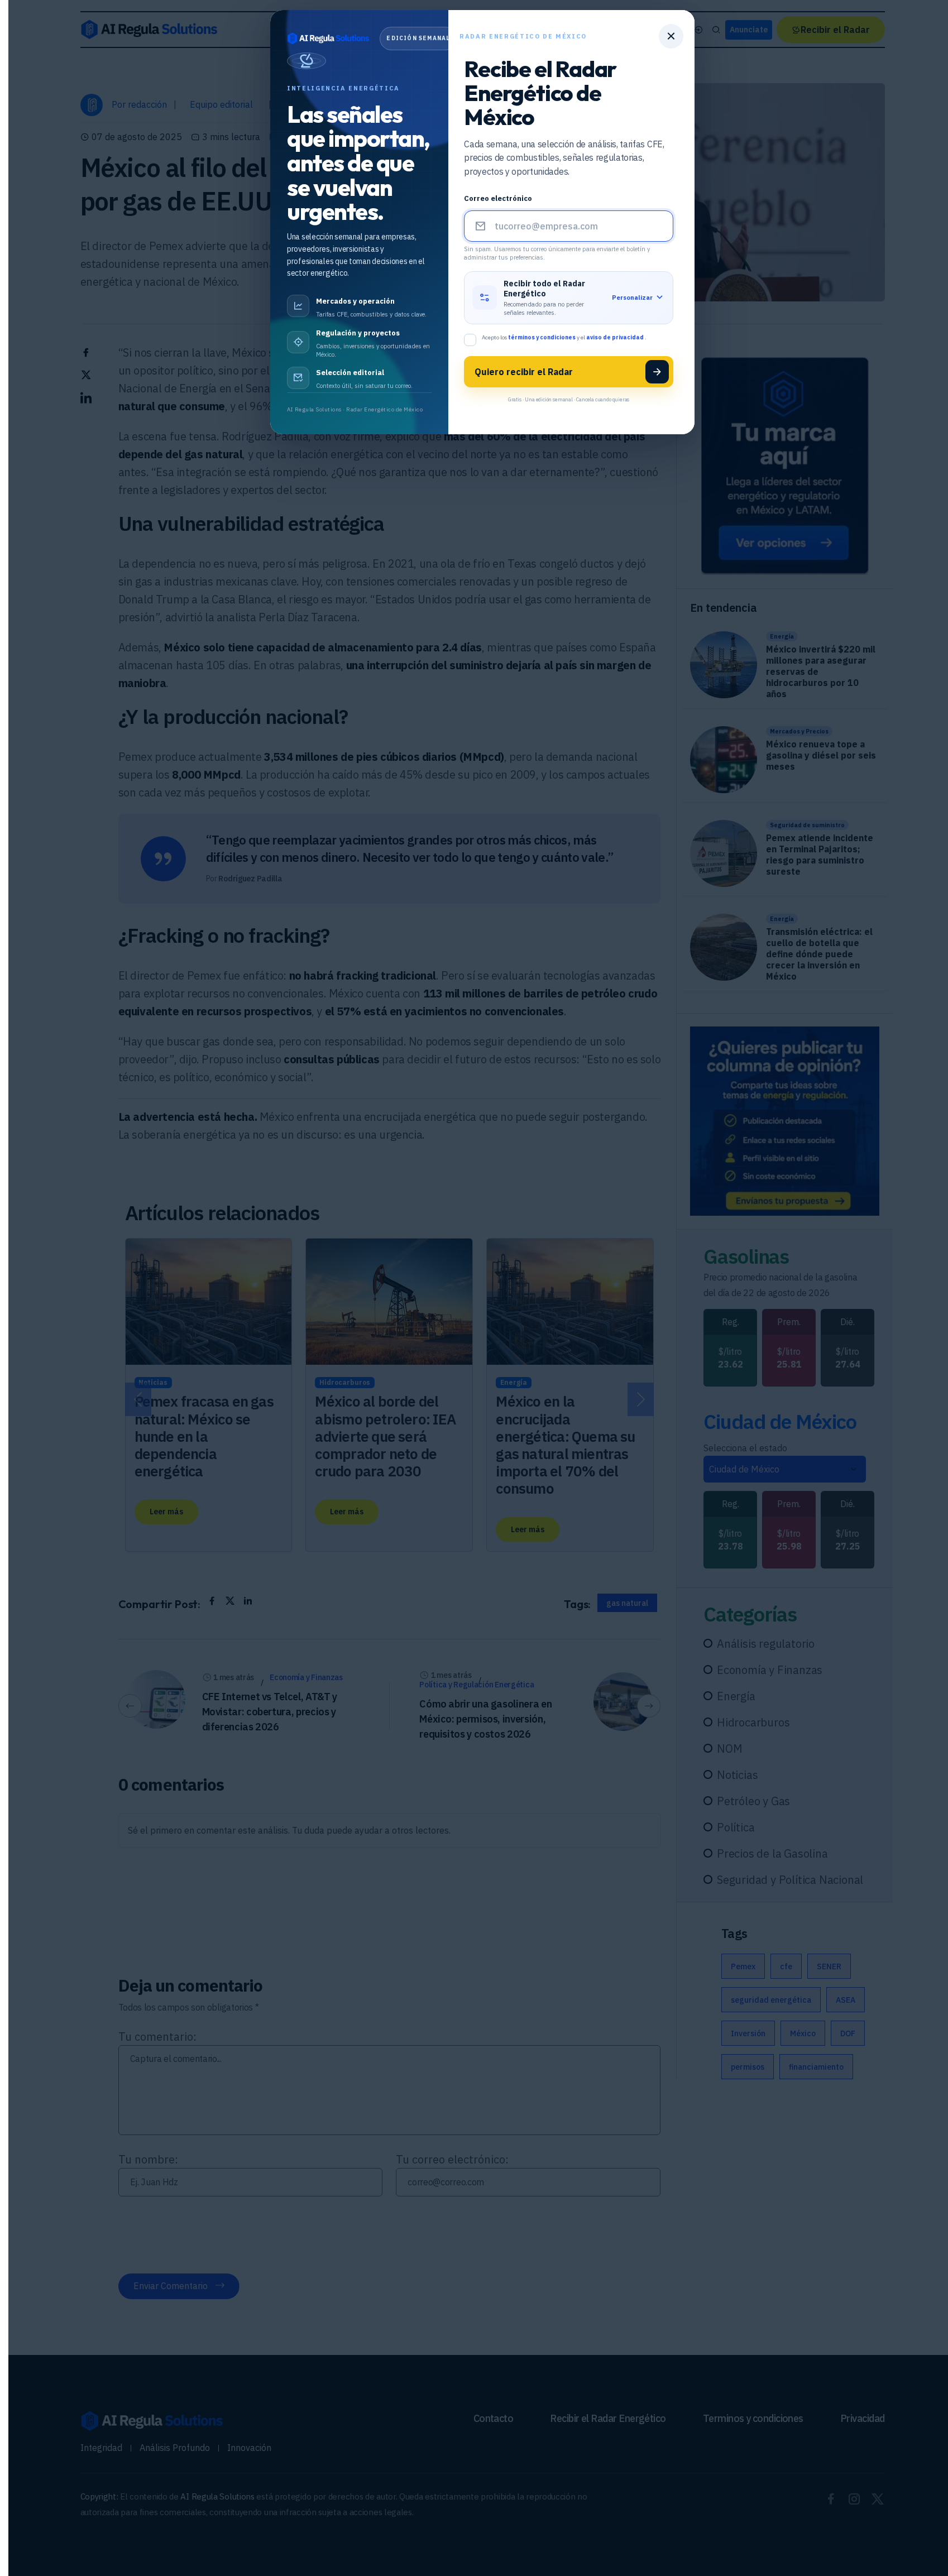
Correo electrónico (498, 198)
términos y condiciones (542, 337)
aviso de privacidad (616, 337)
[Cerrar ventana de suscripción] (671, 36)
